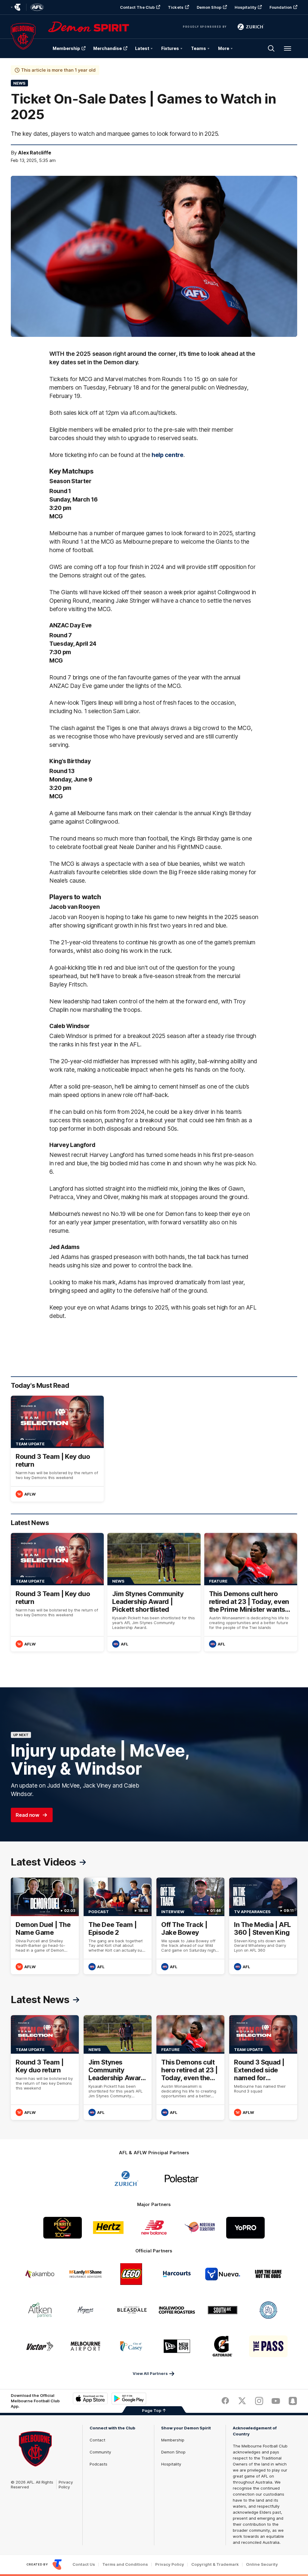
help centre (168, 455)
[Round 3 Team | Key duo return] (57, 1449)
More (224, 48)
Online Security (262, 2564)
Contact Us (84, 2564)
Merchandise (108, 48)
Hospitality (245, 7)
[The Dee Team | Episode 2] (118, 1926)
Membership (66, 48)
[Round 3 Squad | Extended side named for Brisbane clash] (263, 2067)
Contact (97, 2440)
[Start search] (271, 48)
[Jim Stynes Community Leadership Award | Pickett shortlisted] (154, 1592)
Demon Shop (209, 7)
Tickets (176, 7)
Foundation (281, 7)
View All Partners (150, 2373)
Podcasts (99, 2464)
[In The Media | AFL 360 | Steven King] (263, 1926)
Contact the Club (137, 7)
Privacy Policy (66, 2484)
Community (100, 2452)
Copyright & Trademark (215, 2564)
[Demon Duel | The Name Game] (45, 1926)
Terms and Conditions (125, 2564)
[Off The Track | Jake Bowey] (190, 1926)
